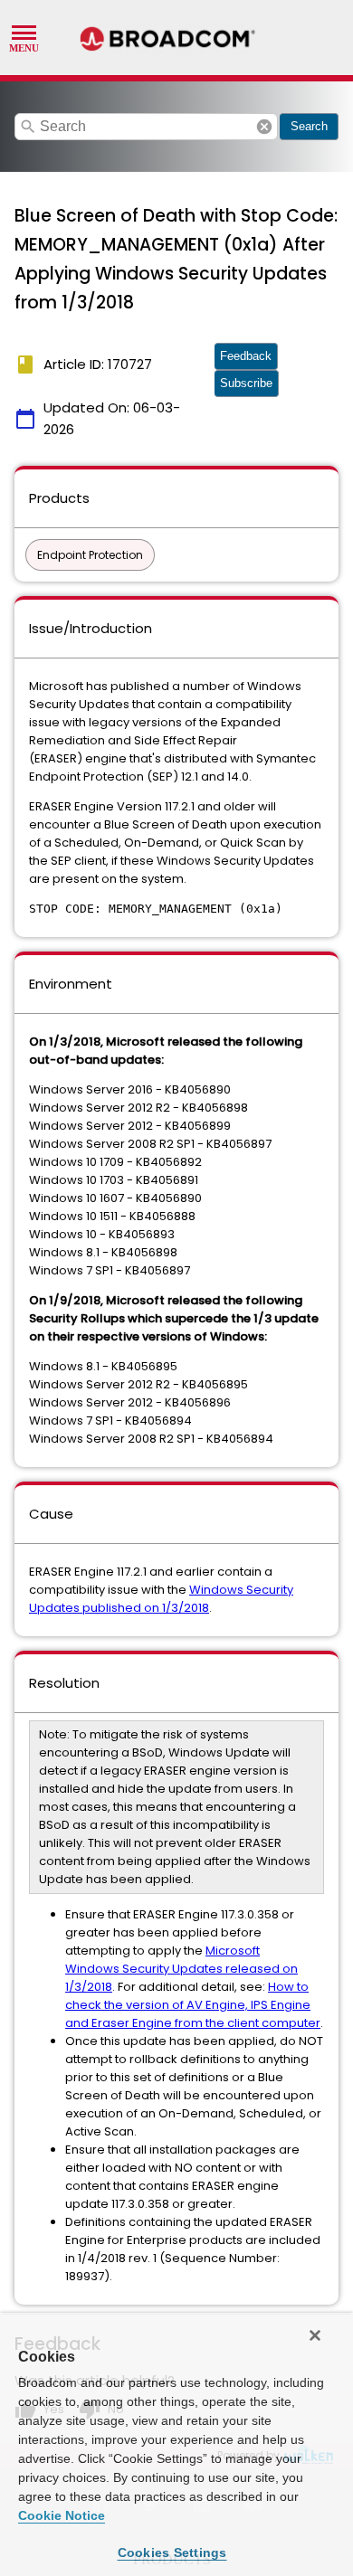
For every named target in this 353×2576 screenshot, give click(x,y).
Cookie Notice (62, 2515)
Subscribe (246, 383)
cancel (264, 127)
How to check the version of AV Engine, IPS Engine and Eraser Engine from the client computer (193, 2005)
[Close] (315, 2335)
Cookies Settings (172, 2552)
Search (309, 126)
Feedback (246, 356)
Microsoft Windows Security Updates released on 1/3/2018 (181, 1969)
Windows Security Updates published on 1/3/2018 (161, 1599)
